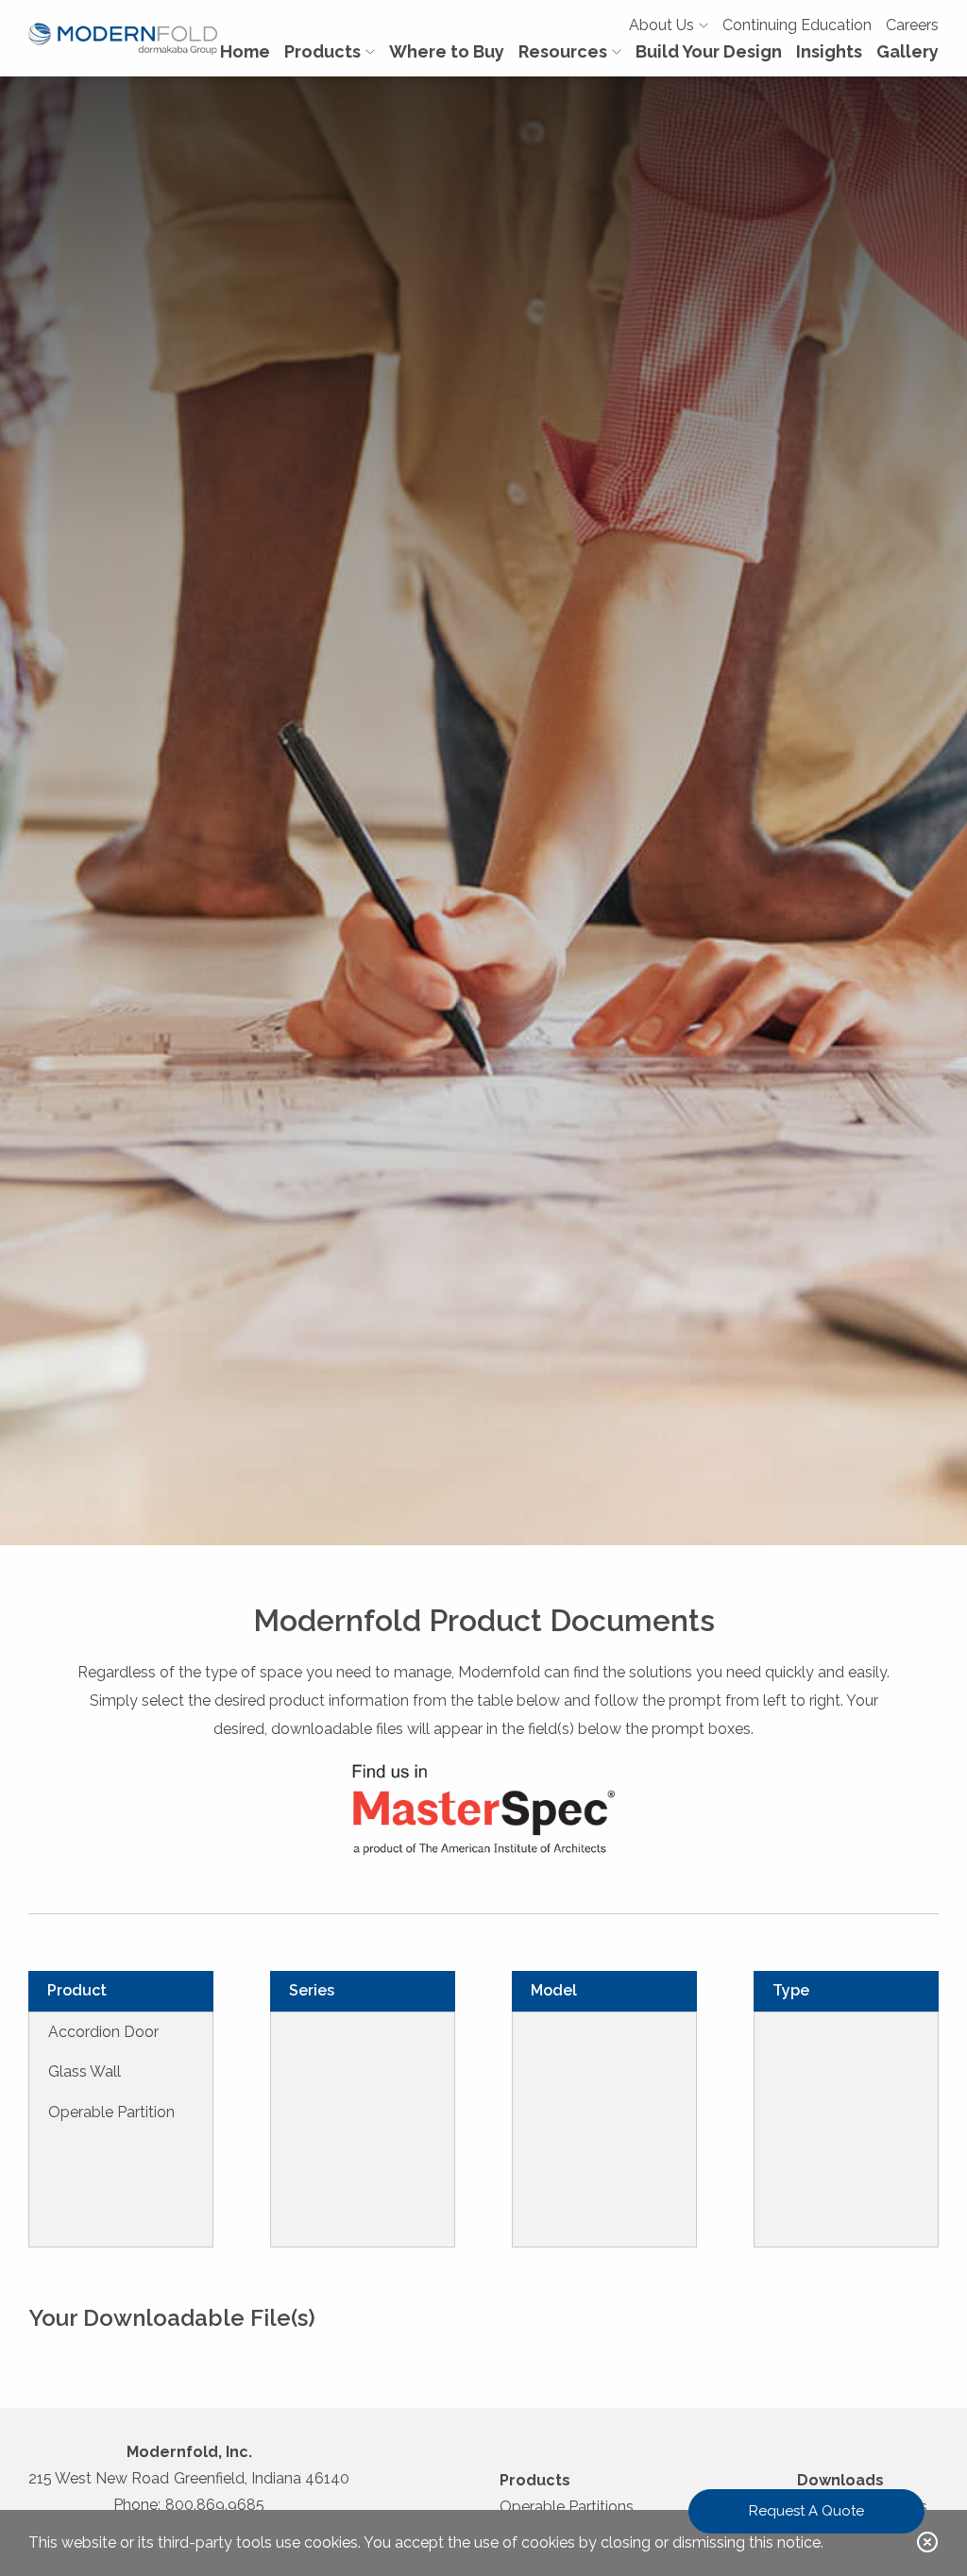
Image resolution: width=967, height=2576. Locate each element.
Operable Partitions (567, 2507)
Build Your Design (709, 51)
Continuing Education (797, 25)
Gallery (908, 51)
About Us (662, 25)
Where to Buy (447, 51)
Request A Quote (806, 2511)
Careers (912, 25)
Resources (563, 51)
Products (322, 51)
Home (245, 51)
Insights (829, 51)
